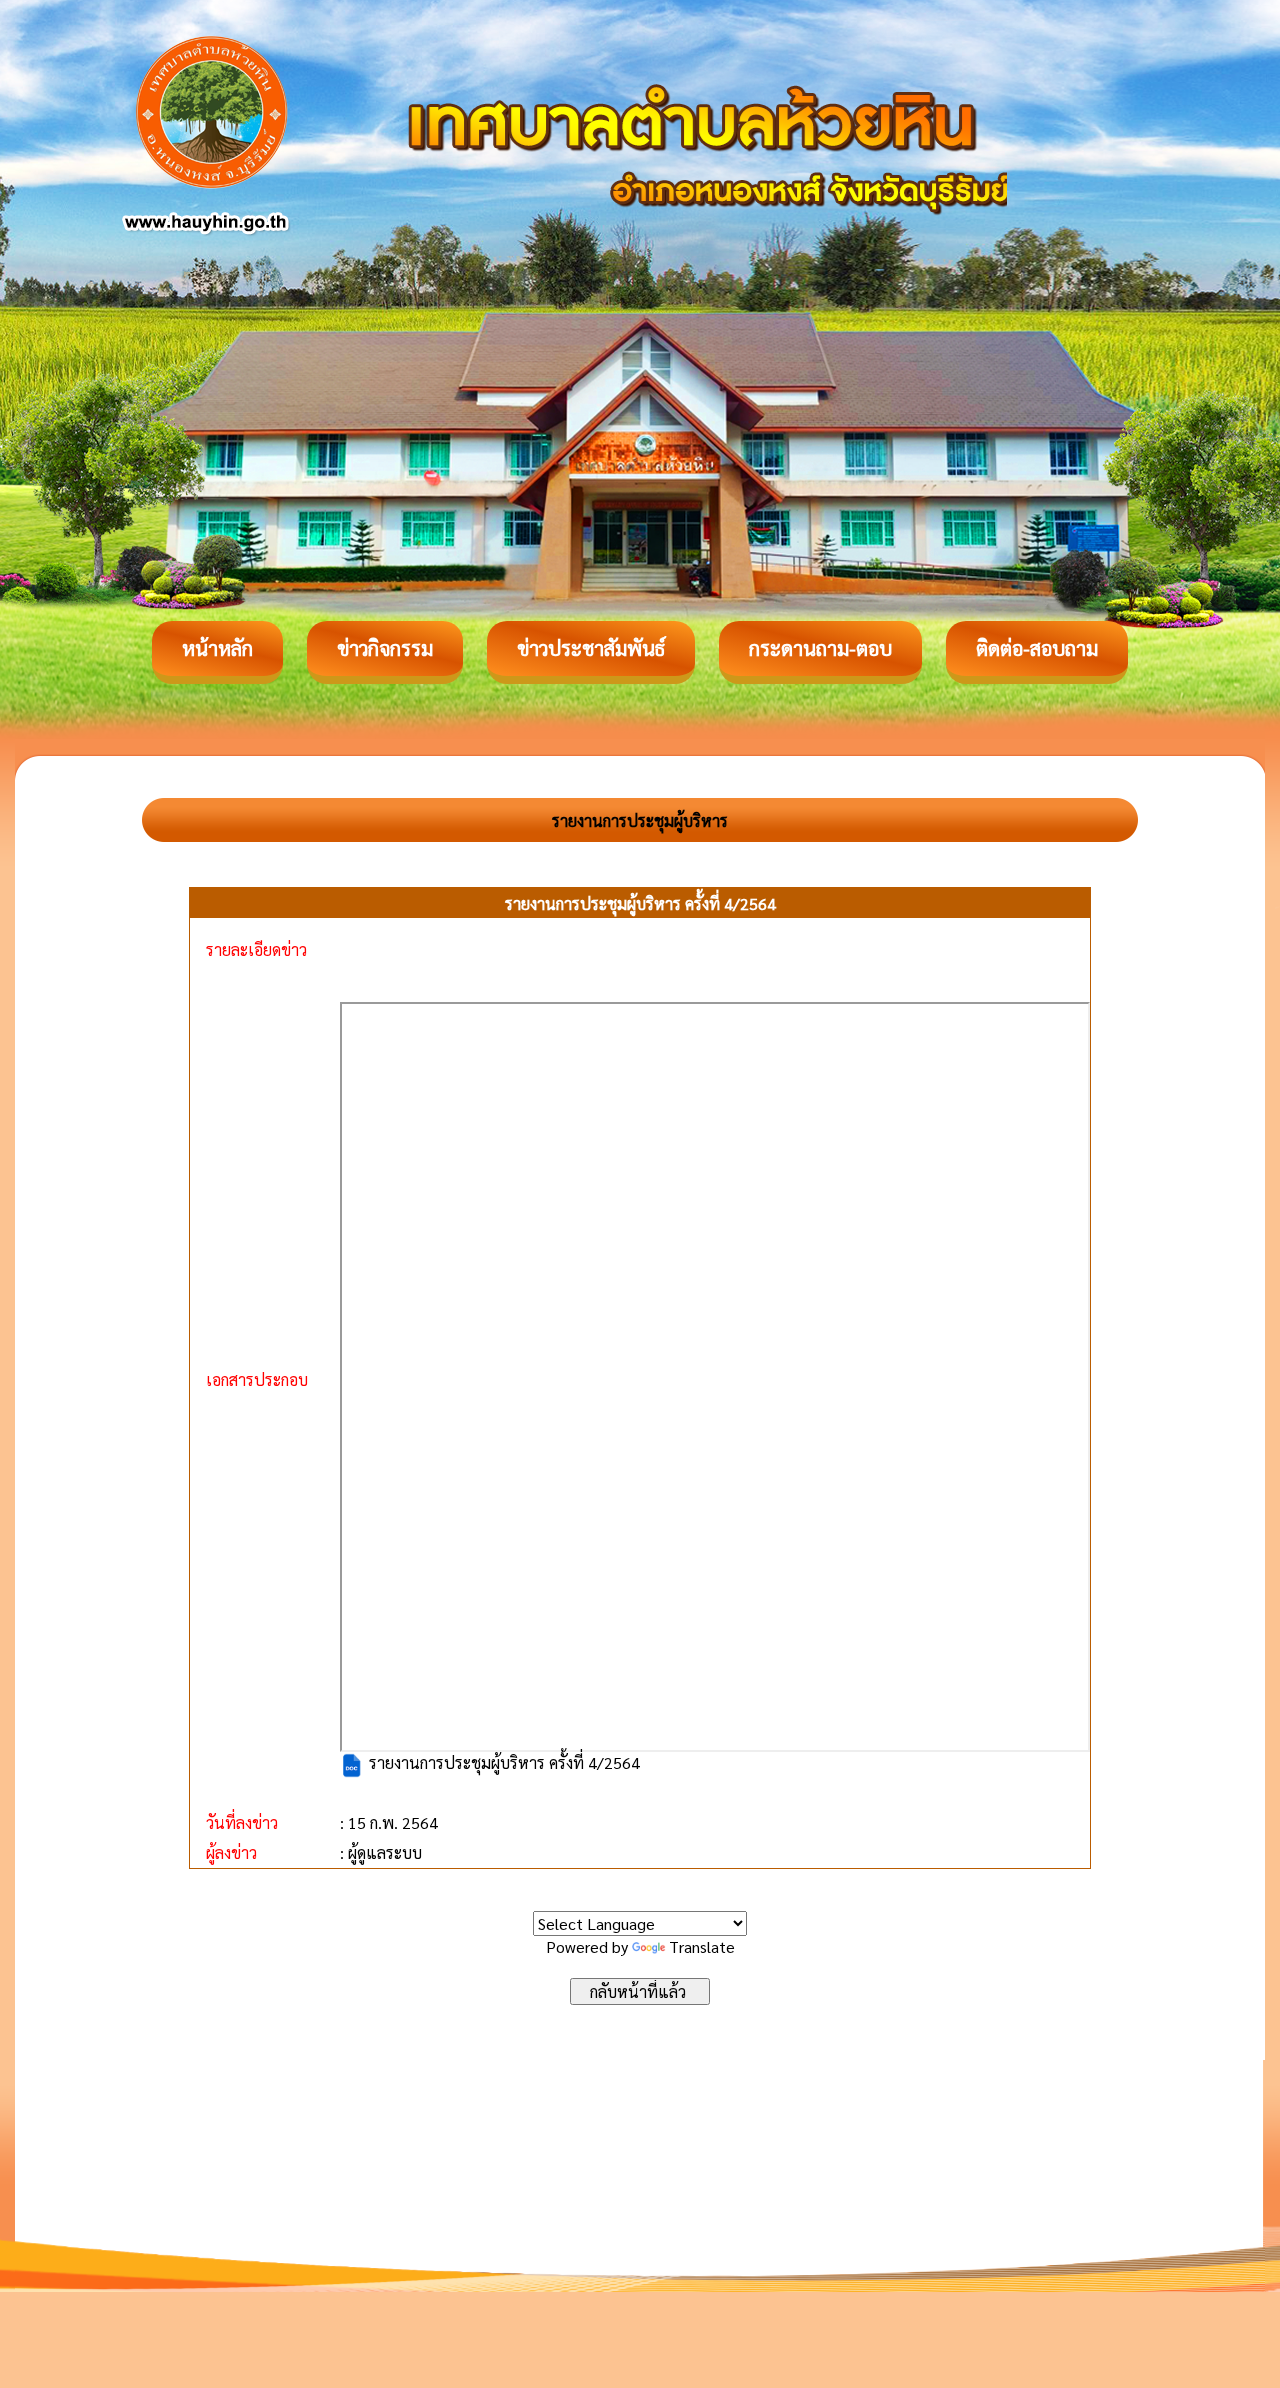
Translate (702, 1946)
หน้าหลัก (217, 648)
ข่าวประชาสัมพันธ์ (591, 648)
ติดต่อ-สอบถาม (1037, 648)
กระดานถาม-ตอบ (820, 648)
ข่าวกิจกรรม (385, 648)
